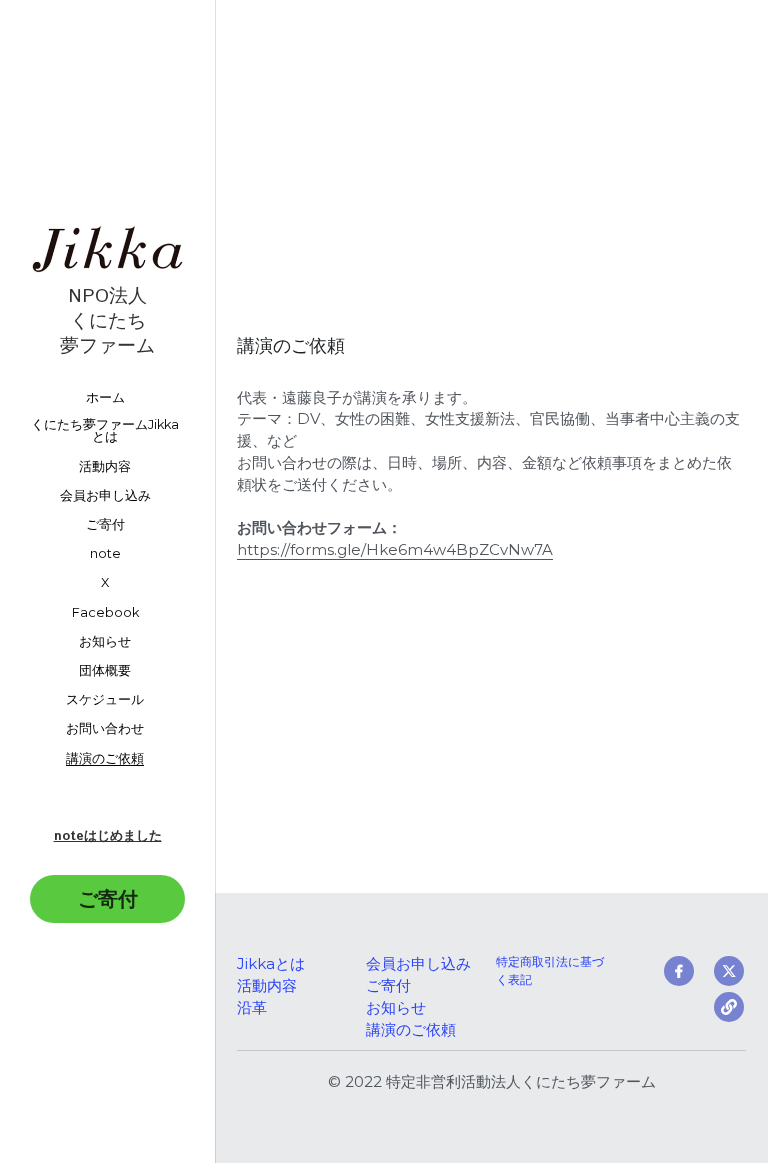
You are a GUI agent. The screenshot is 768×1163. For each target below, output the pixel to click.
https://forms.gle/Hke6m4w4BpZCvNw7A (395, 549)
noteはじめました (108, 836)
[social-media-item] (729, 1007)
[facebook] (679, 971)
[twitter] (729, 971)
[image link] (107, 246)
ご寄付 (108, 899)
